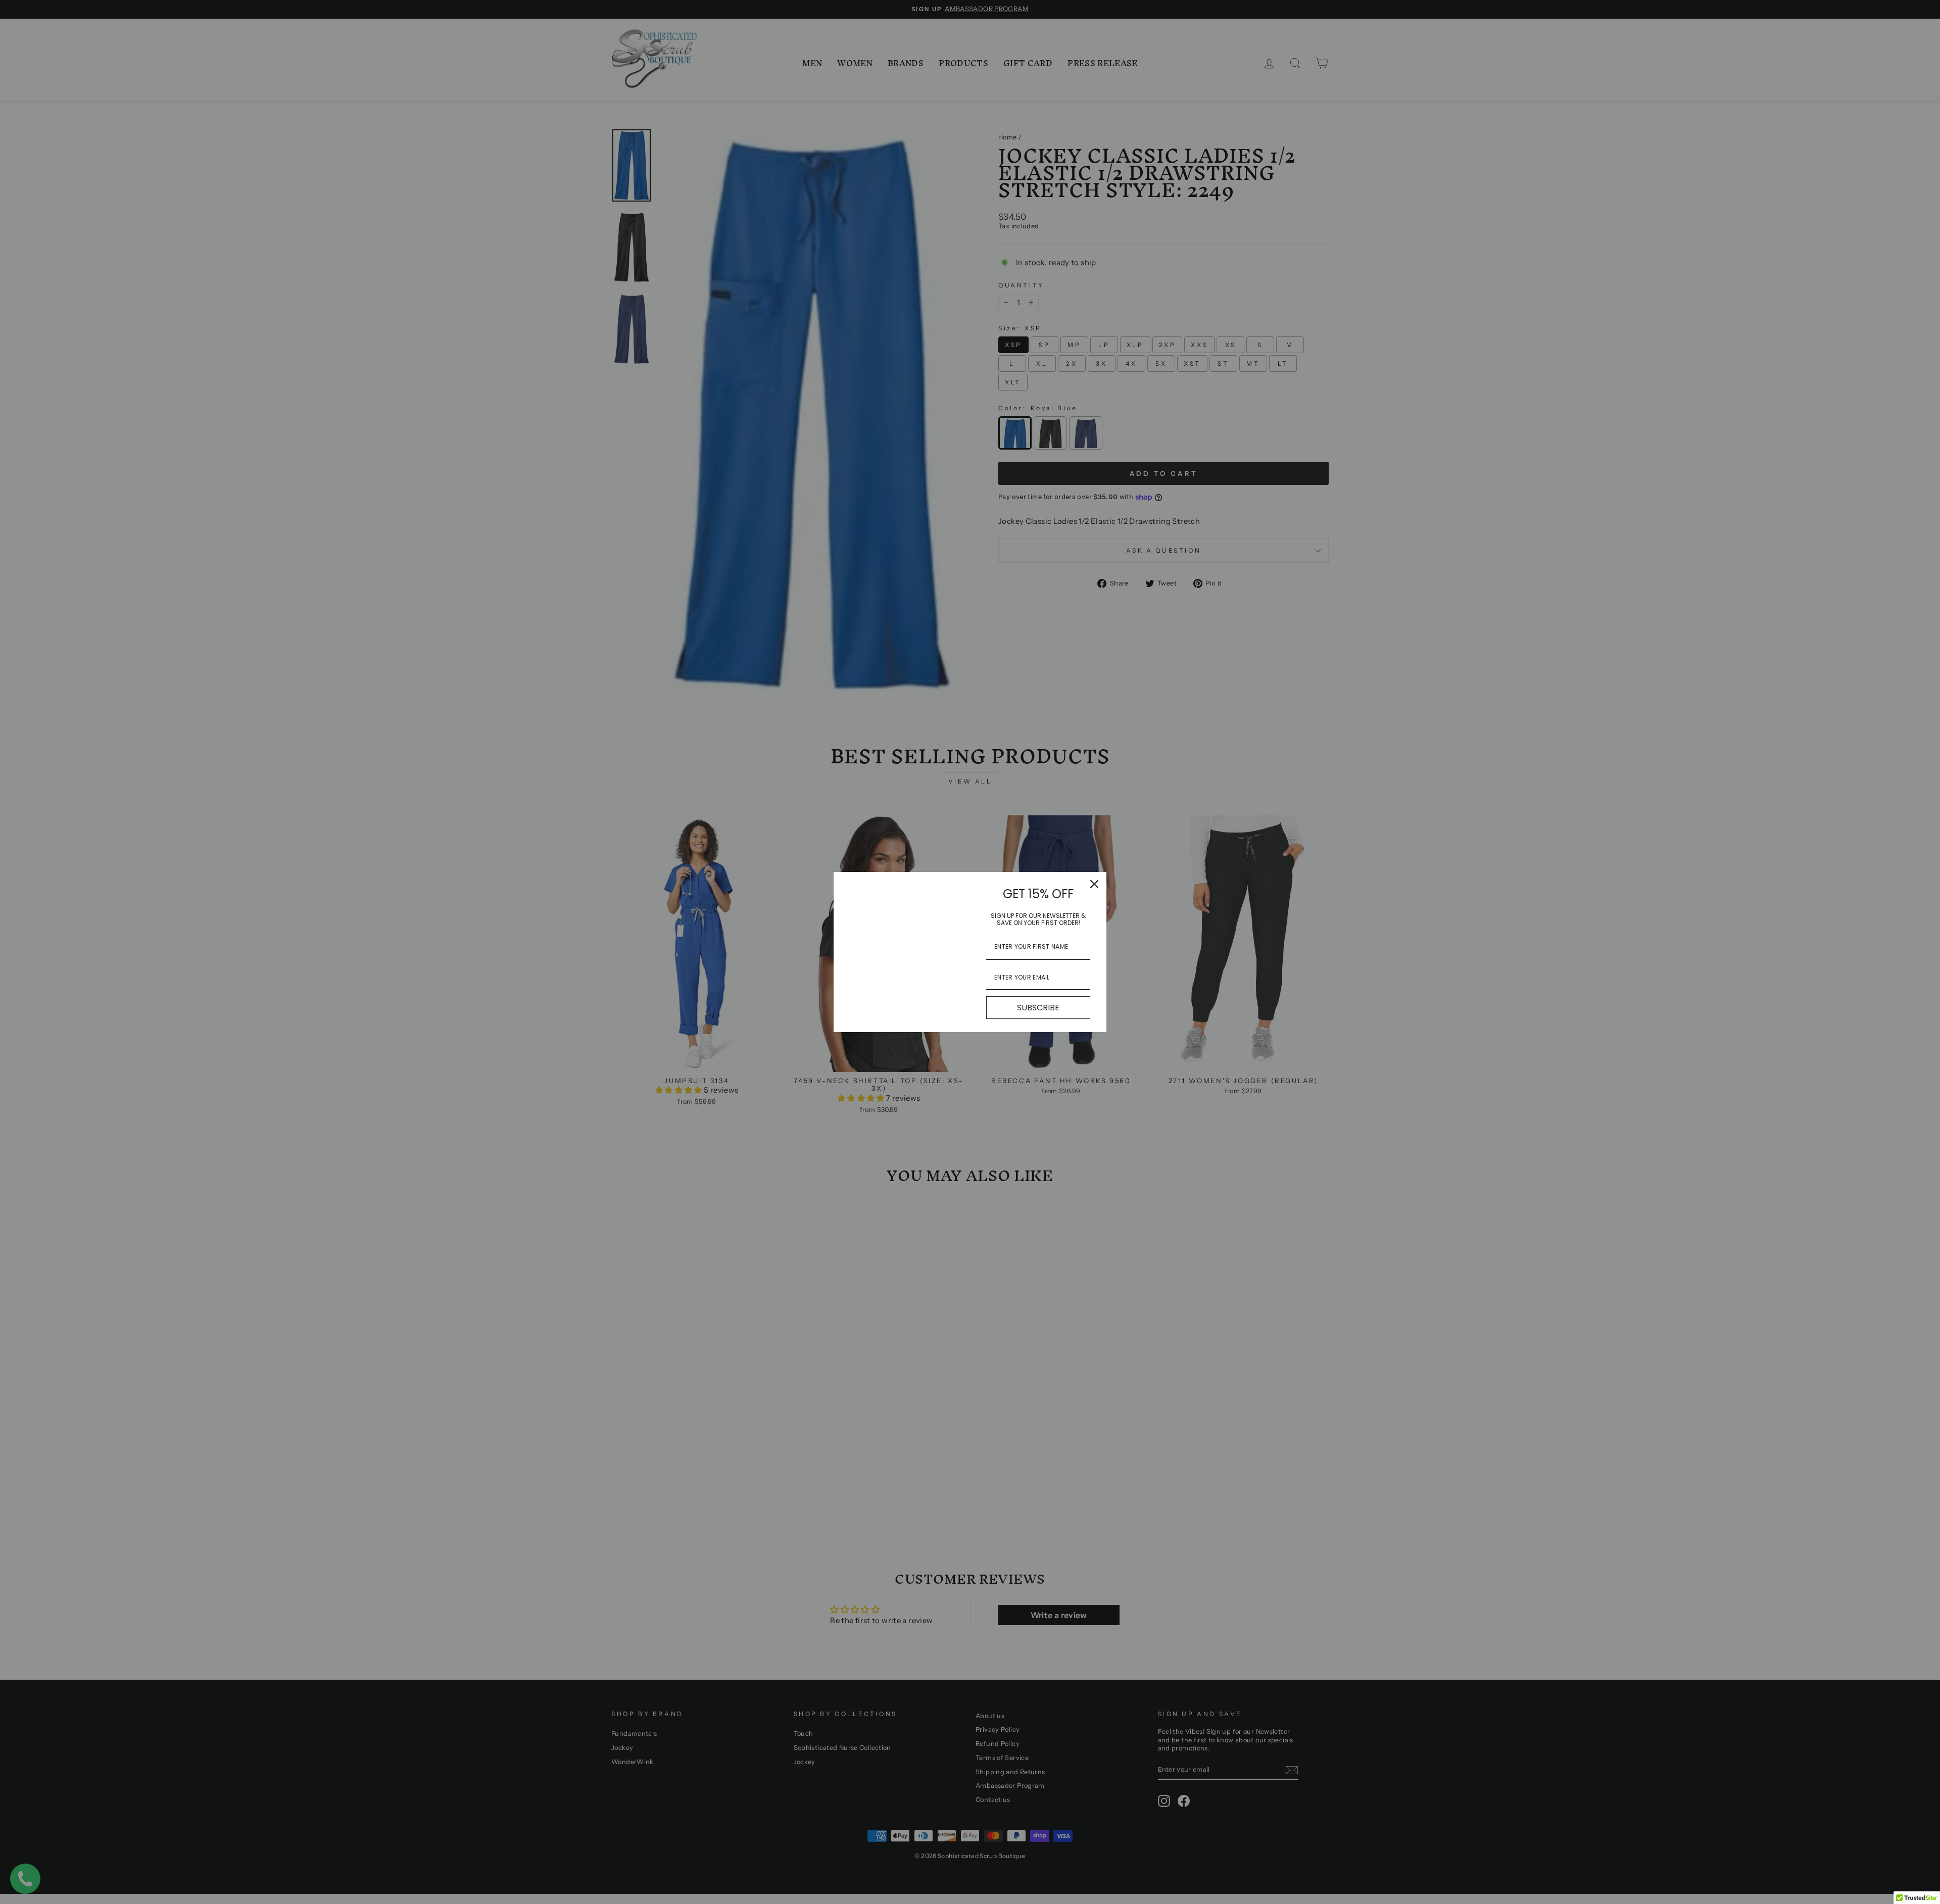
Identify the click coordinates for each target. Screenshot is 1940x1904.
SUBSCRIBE (1038, 1008)
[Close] (1094, 884)
